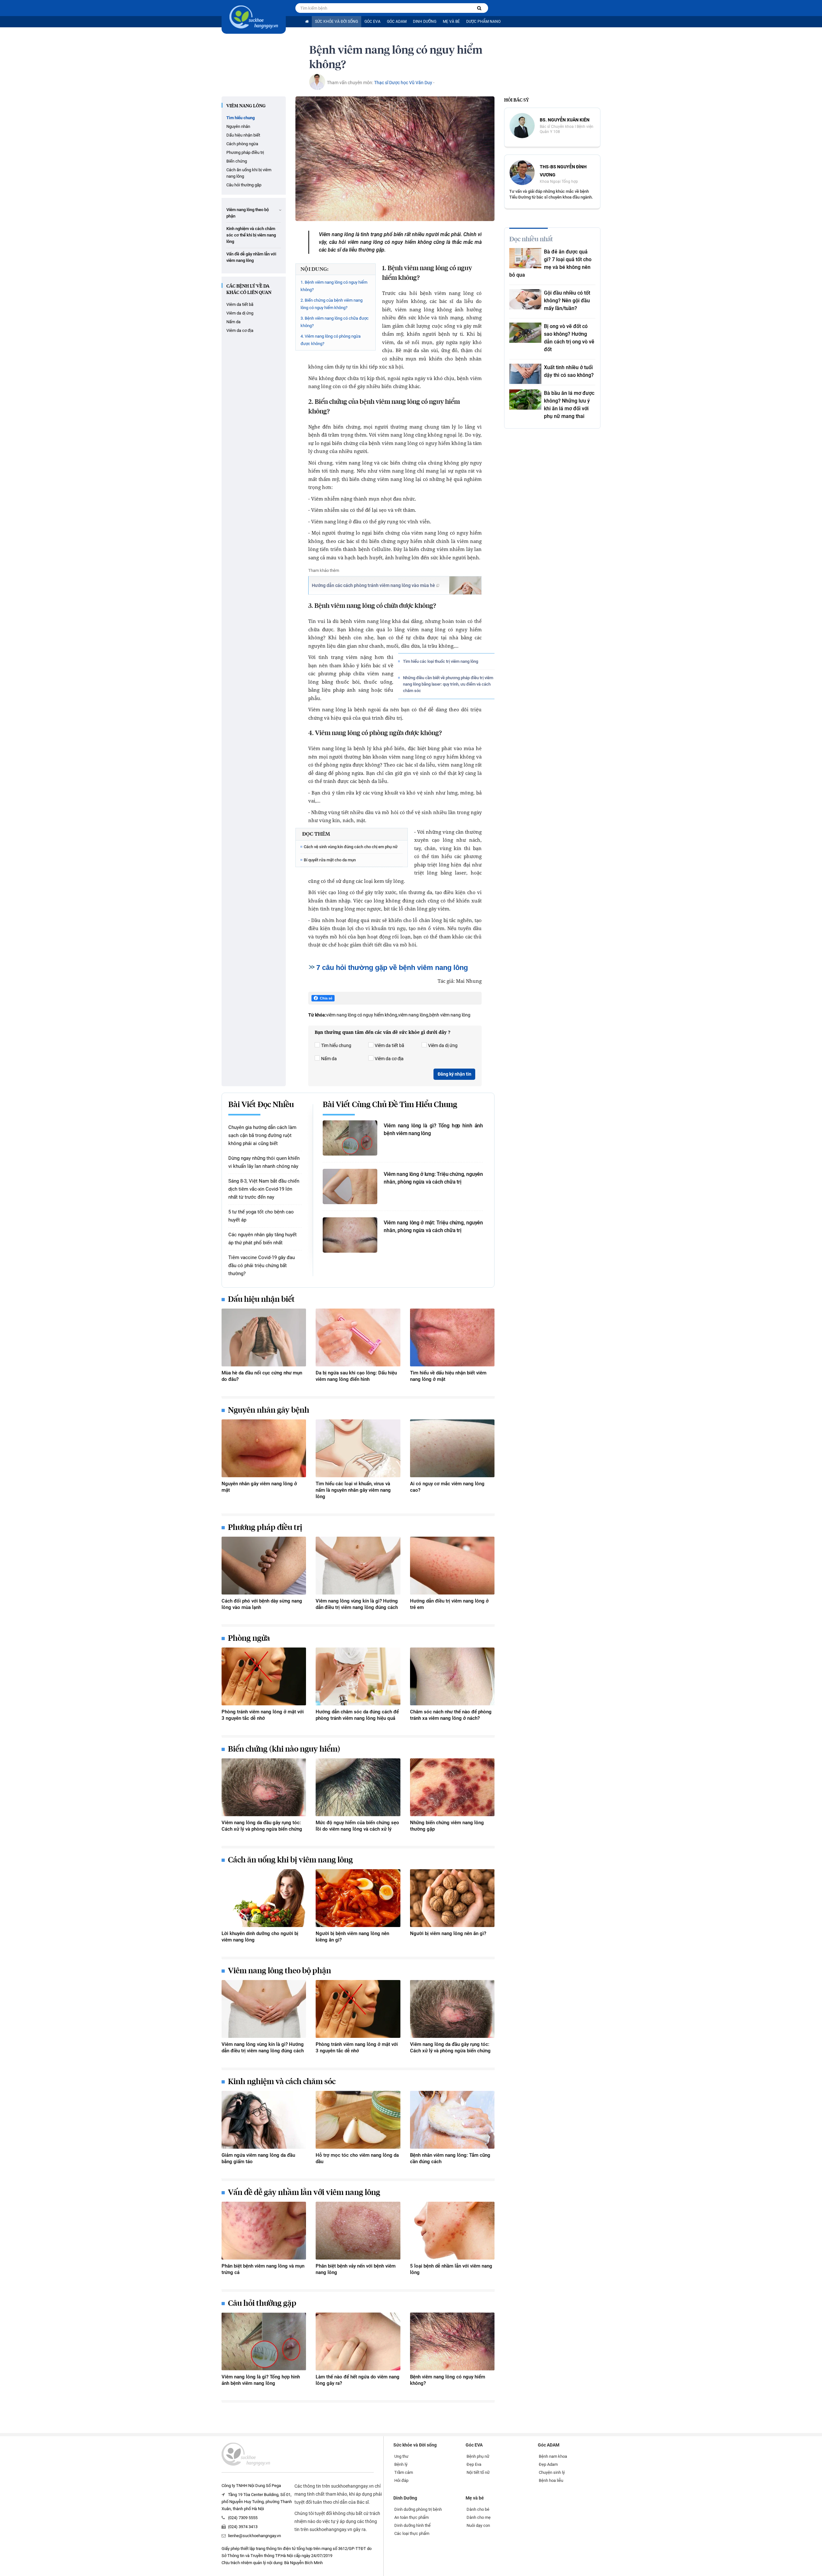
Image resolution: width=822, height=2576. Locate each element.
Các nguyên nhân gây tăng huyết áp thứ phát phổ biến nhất (262, 1239)
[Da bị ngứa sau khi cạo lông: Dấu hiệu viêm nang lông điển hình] (358, 1337)
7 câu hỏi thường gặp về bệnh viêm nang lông (392, 968)
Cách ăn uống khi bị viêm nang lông (249, 173)
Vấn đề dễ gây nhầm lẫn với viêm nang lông (251, 257)
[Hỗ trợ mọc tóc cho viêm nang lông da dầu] (358, 2120)
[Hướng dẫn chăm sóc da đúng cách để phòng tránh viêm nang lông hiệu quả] (358, 1676)
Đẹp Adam (548, 2464)
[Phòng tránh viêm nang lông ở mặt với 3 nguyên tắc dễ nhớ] (264, 1676)
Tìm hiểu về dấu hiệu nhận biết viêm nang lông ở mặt (448, 1376)
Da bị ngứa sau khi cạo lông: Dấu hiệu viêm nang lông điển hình (356, 1376)
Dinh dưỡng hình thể (412, 2525)
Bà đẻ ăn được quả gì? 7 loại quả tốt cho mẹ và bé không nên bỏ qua (550, 263)
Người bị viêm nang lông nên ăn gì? (448, 1933)
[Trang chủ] (307, 22)
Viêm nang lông (246, 106)
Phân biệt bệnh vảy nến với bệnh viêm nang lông (356, 2269)
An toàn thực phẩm (411, 2517)
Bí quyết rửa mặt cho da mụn (330, 860)
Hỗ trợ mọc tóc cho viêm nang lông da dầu (357, 2158)
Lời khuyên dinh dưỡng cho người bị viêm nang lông (260, 1937)
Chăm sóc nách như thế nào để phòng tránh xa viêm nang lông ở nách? (451, 1715)
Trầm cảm (404, 2472)
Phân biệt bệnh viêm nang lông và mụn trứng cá (263, 2269)
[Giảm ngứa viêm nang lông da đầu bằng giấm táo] (264, 2120)
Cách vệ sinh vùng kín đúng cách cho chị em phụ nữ (351, 847)
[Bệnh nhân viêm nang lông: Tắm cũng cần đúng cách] (452, 2120)
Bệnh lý (401, 2464)
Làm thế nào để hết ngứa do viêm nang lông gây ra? (358, 2380)
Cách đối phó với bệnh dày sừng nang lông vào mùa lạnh (262, 1604)
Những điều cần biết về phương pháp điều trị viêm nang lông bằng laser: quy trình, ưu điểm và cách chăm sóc (448, 684)
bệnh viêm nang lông (450, 1015)
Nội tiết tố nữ (478, 2472)
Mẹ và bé (451, 22)
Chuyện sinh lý (552, 2472)
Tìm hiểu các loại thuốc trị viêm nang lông (441, 661)
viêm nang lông (413, 1015)
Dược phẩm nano (483, 22)
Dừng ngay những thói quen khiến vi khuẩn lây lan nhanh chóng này (264, 1162)
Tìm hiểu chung (240, 118)
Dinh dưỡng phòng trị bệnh (418, 2509)
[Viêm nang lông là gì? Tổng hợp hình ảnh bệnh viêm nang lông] (350, 1138)
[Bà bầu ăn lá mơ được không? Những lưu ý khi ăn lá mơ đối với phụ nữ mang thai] (525, 400)
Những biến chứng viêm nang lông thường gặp (447, 1826)
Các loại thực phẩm (412, 2533)
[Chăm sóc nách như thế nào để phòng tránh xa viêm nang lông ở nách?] (452, 1676)
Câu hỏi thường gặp (244, 185)
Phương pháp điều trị (245, 152)
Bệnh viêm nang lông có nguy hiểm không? (448, 2380)
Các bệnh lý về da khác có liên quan (249, 289)
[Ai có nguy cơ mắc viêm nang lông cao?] (452, 1448)
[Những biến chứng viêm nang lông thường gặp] (452, 1787)
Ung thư (401, 2456)
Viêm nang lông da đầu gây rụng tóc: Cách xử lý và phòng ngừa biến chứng (262, 1826)
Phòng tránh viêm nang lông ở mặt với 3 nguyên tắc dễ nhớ (263, 1715)
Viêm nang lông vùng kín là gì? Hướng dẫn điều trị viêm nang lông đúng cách (357, 1604)
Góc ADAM (397, 22)
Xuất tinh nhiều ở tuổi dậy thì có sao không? (569, 371)
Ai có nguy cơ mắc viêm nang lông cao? (447, 1487)
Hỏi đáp (401, 2480)
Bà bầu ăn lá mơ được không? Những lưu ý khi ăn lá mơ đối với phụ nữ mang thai (569, 405)
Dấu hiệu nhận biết (243, 135)
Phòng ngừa (249, 1639)
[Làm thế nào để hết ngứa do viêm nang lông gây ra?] (358, 2341)
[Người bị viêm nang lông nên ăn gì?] (452, 1898)
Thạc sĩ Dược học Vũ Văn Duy (403, 83)
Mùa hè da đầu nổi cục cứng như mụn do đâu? (262, 1376)
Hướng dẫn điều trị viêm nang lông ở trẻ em (449, 1604)
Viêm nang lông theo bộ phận (248, 213)
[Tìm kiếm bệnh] (479, 8)
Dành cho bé (478, 2509)
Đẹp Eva (474, 2464)
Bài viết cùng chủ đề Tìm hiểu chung (390, 1105)
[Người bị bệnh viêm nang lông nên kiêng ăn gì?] (358, 1898)
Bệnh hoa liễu (551, 2480)
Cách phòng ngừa (242, 144)
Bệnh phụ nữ (478, 2456)
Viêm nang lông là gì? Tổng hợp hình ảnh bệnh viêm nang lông (433, 1129)
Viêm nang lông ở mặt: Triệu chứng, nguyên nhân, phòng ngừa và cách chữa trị (433, 1226)
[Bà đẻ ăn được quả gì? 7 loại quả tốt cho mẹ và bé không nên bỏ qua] (525, 258)
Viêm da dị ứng (240, 313)
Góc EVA (372, 22)
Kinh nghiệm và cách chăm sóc (282, 2082)
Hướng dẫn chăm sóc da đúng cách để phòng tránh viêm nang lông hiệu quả (357, 1715)
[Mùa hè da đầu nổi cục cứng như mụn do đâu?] (264, 1337)
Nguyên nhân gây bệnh (269, 1410)
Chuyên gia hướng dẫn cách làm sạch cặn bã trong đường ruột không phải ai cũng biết (262, 1135)
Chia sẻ (326, 998)
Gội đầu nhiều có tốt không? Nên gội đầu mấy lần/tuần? (567, 301)
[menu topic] (280, 210)
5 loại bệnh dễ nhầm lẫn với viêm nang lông (451, 2269)
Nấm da (233, 322)
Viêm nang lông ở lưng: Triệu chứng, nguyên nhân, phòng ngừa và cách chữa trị (433, 1178)
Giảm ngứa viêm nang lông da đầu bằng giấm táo (258, 2158)
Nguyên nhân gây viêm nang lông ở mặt (259, 1487)
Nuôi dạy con (478, 2525)
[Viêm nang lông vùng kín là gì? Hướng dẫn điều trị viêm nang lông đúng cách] (358, 1566)
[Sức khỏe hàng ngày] (254, 17)
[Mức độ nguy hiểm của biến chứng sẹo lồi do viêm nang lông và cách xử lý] (358, 1787)
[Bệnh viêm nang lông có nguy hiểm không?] (452, 2341)
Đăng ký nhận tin (455, 1074)
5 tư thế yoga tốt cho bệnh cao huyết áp (261, 1216)
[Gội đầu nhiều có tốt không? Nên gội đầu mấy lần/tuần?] (525, 299)
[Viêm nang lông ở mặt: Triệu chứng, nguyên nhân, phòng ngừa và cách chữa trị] (350, 1235)
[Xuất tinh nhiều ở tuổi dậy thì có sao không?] (525, 374)
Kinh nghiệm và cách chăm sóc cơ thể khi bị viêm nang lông (251, 235)
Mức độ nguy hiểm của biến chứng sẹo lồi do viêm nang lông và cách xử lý (357, 1826)
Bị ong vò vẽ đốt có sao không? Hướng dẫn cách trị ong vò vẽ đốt (569, 338)
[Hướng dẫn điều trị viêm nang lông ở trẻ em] (452, 1566)
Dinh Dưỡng (425, 22)
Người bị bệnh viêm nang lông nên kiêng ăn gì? (352, 1937)
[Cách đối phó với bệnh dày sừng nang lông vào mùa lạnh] (264, 1566)
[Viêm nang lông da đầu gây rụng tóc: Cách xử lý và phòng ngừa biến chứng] (264, 1787)
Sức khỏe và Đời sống (337, 22)
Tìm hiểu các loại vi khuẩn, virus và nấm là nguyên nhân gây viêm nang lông (353, 1490)
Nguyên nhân (238, 126)
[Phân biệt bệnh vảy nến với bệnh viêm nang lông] (358, 2231)
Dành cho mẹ (479, 2517)
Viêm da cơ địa (240, 330)
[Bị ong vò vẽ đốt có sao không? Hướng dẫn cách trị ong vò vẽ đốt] (525, 333)
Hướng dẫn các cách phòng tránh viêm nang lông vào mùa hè (373, 585)
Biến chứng (237, 161)
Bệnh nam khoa (553, 2456)
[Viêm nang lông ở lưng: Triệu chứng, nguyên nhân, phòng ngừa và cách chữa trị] (350, 1186)
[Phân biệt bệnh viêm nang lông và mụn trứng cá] (264, 2231)
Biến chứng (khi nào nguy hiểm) (284, 1749)
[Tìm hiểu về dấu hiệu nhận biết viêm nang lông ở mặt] (452, 1337)
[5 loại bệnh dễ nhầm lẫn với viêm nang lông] (452, 2231)
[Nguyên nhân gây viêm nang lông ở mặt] (264, 1448)
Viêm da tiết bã (240, 304)
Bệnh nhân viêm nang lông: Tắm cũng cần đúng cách (450, 2158)
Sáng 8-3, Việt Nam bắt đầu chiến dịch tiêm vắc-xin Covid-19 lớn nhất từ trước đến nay (264, 1189)
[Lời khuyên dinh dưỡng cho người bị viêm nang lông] (264, 1898)
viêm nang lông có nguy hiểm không (362, 1015)
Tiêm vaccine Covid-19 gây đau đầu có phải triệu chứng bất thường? (262, 1266)
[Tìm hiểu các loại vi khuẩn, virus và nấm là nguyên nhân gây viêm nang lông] (358, 1448)
